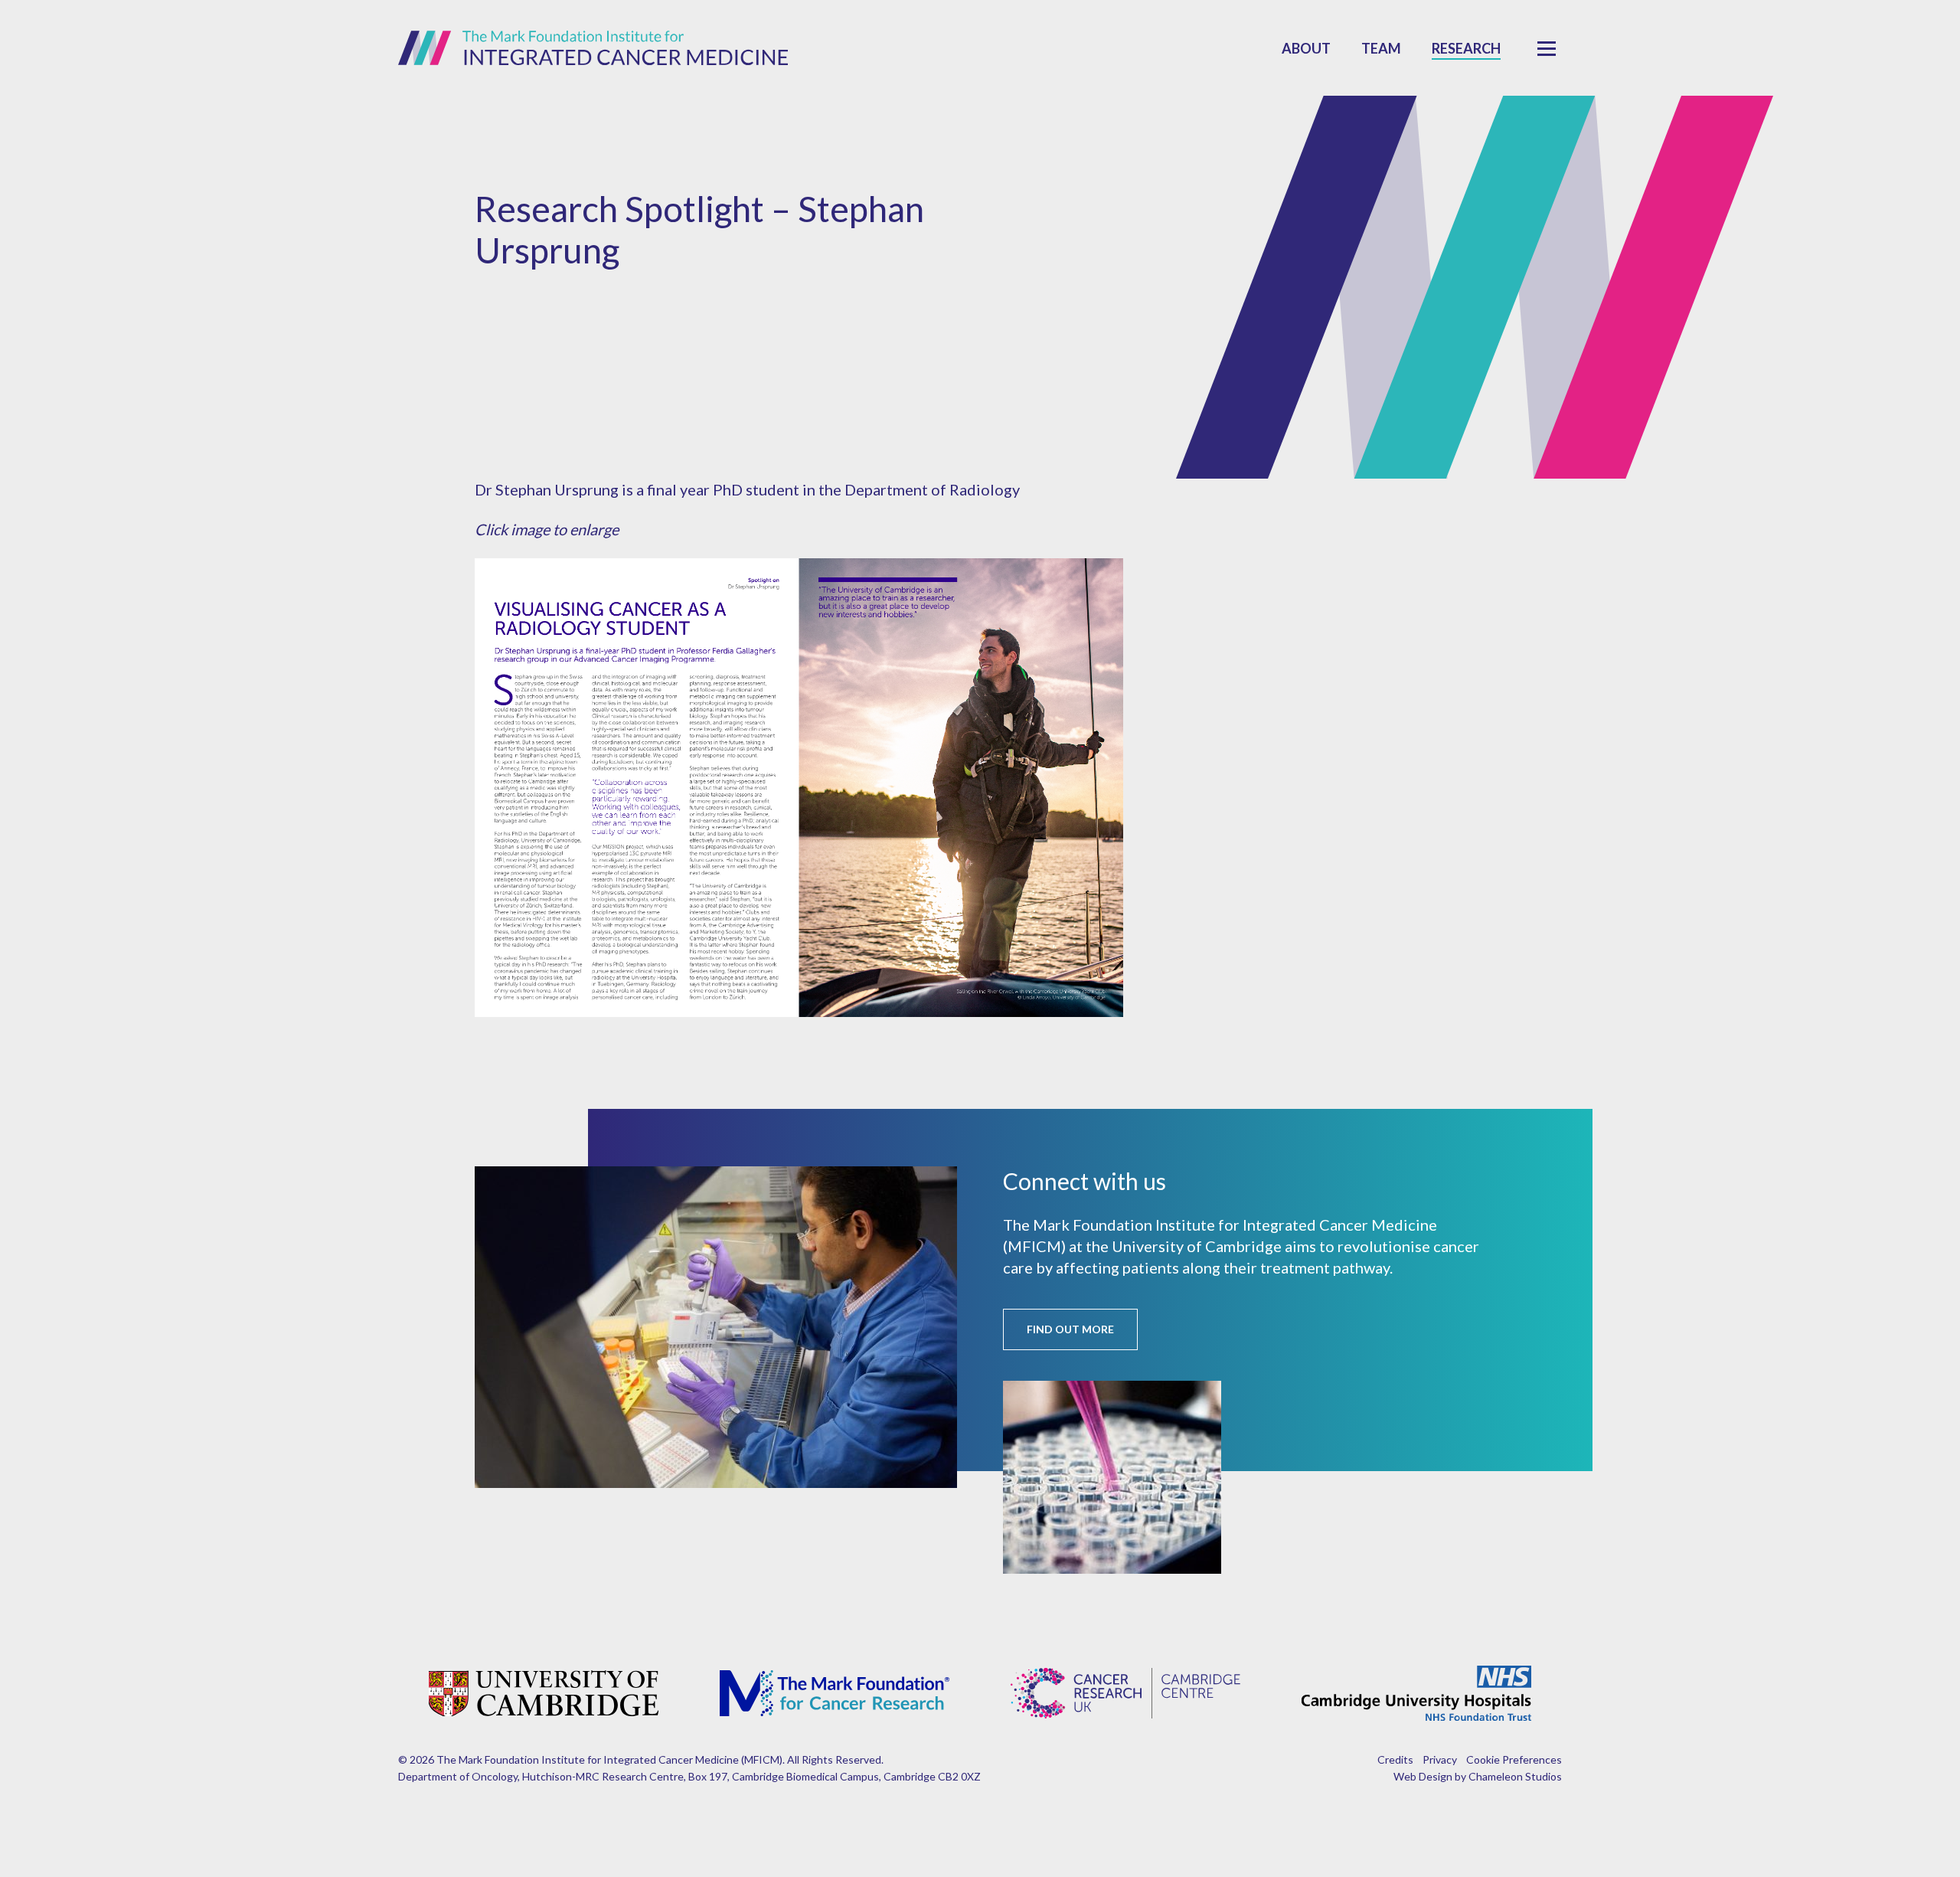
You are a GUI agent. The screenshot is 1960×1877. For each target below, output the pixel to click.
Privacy (1440, 1759)
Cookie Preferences (1514, 1759)
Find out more (1070, 1329)
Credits (1395, 1759)
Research (1466, 48)
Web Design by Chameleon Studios (1478, 1776)
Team (1381, 48)
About (1306, 48)
